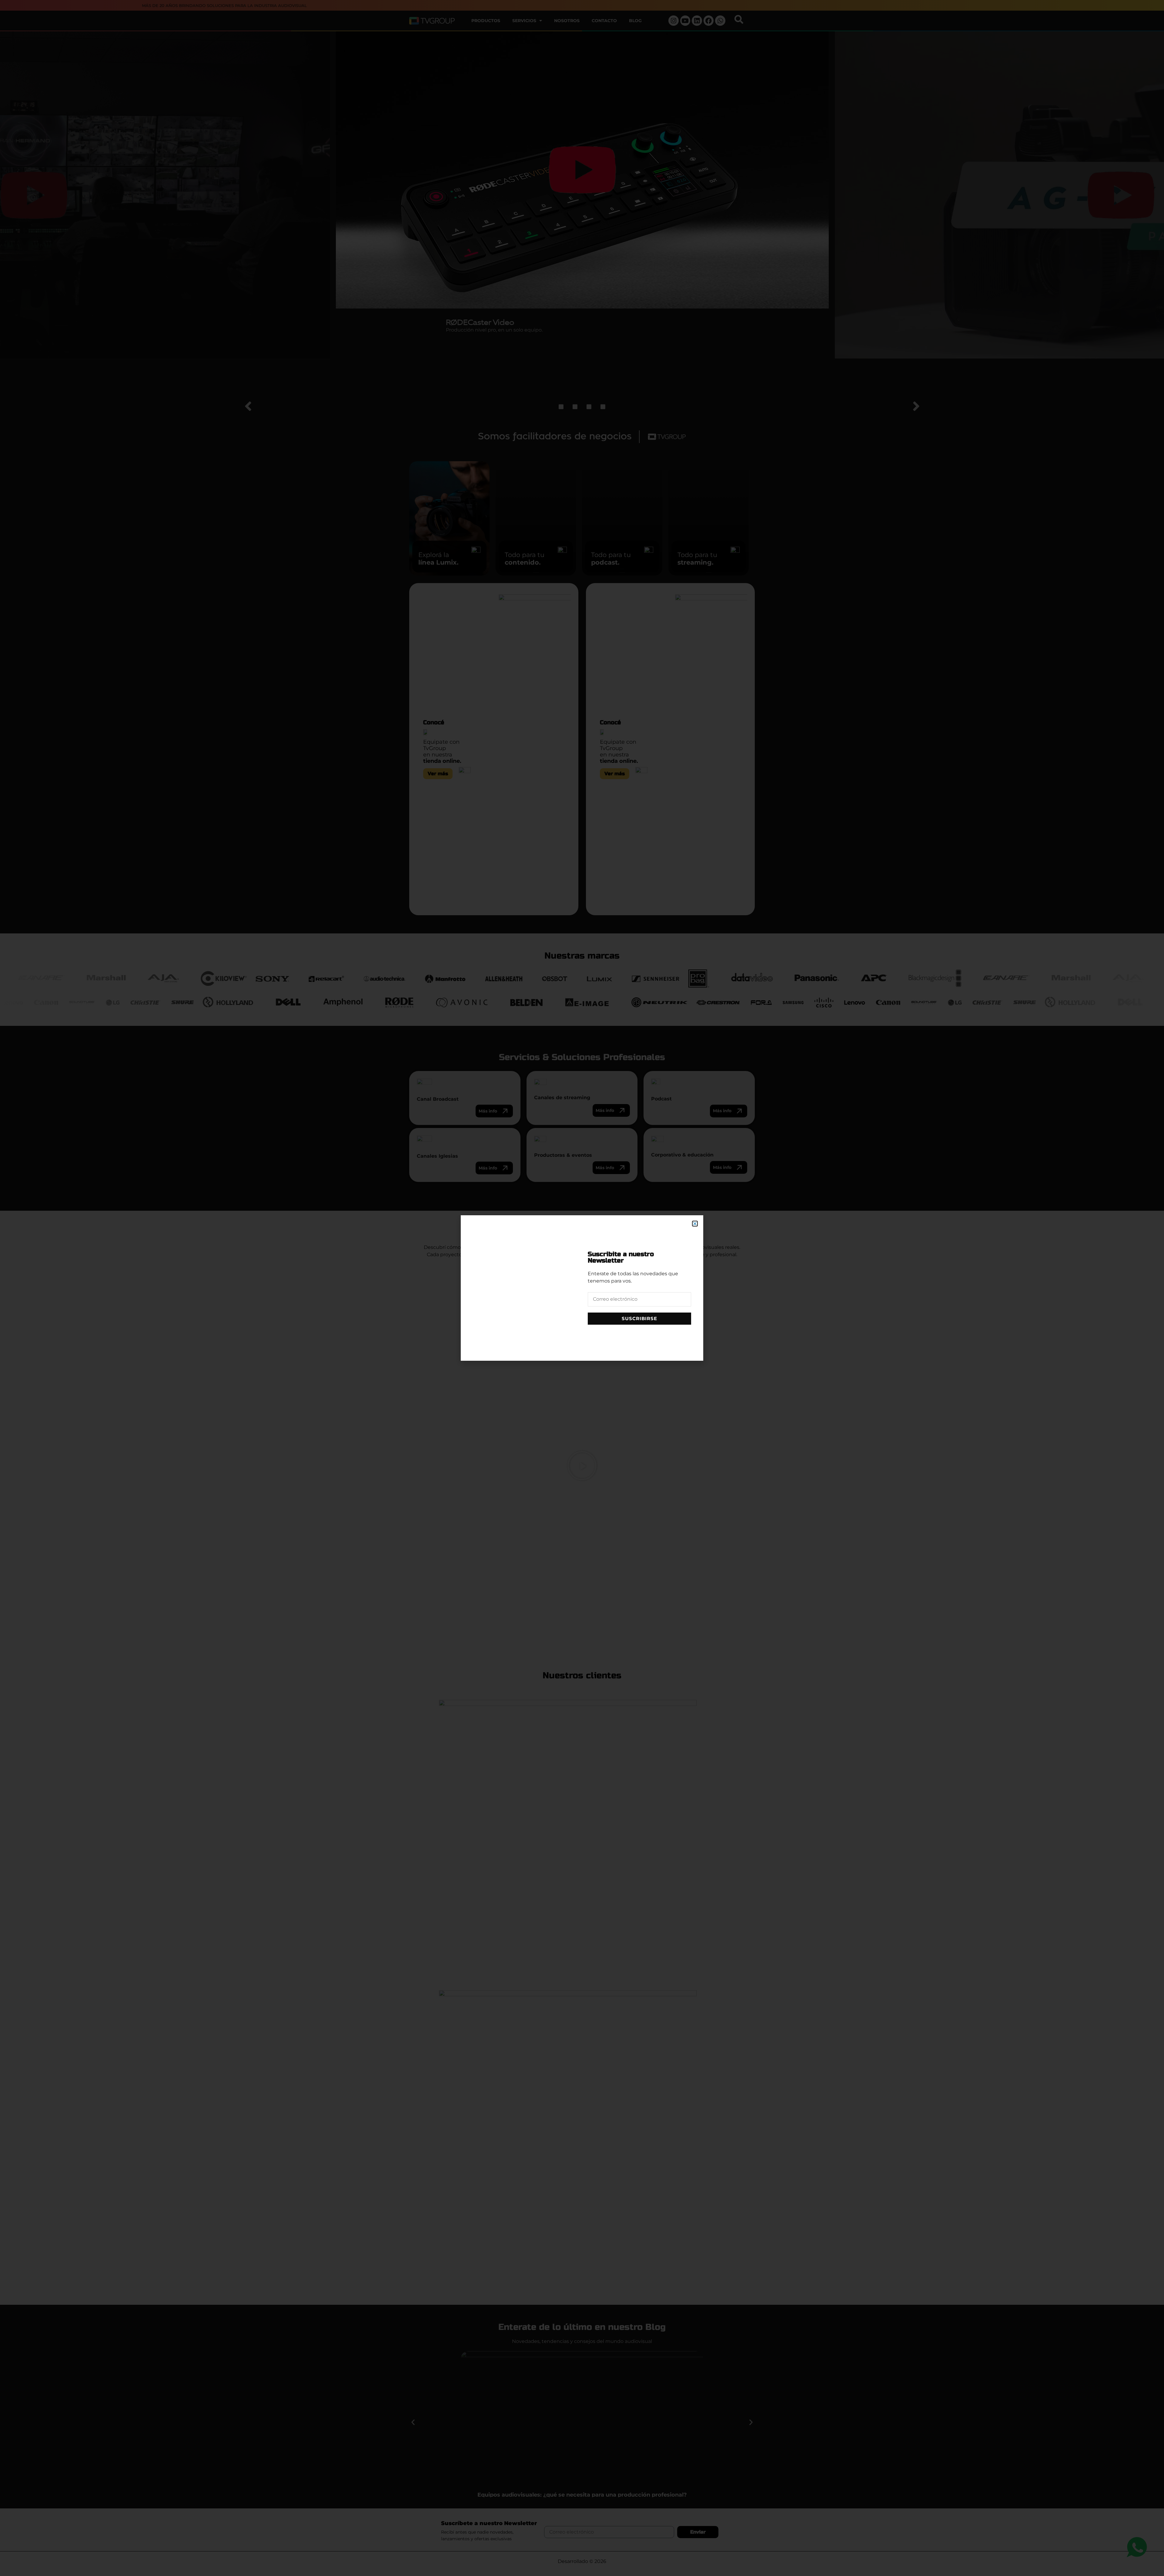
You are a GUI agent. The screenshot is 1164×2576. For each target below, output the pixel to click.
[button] (695, 1224)
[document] (582, 1288)
